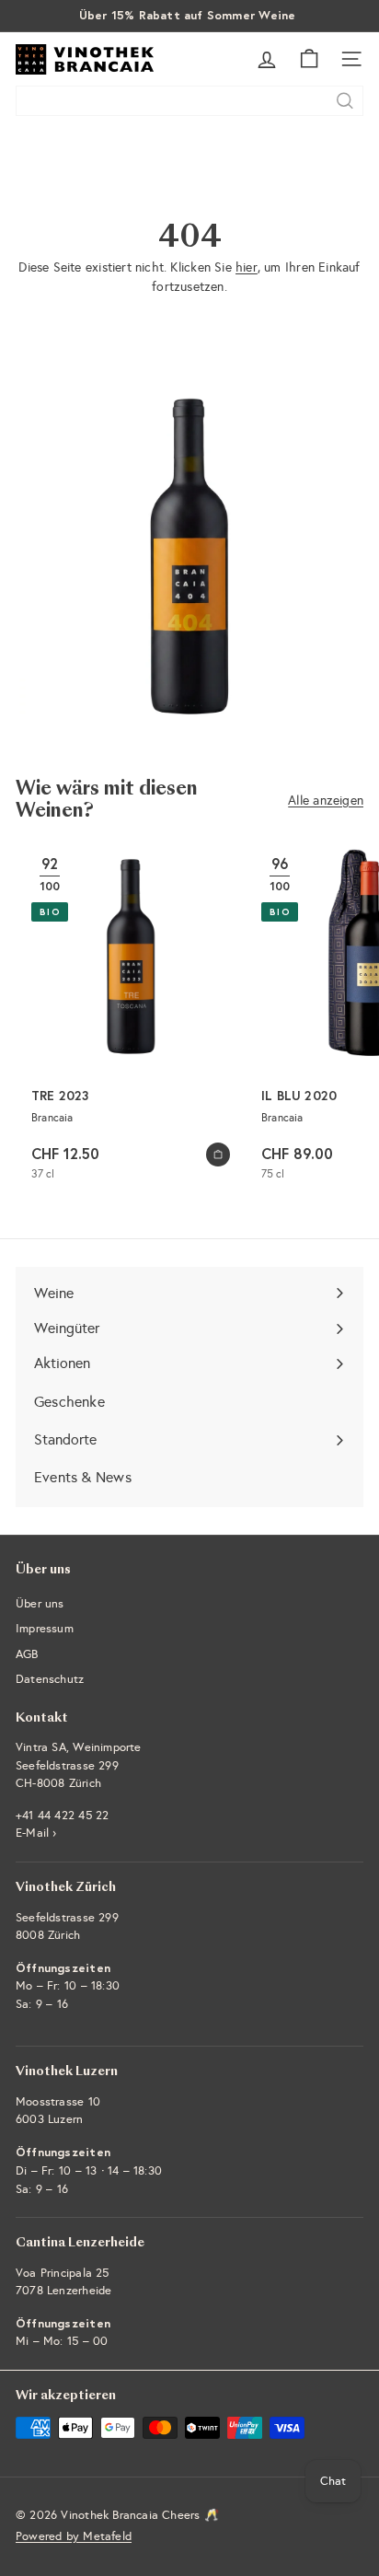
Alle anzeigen (326, 801)
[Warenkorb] (309, 59)
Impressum (45, 1629)
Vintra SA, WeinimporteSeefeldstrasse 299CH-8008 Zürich (79, 1765)
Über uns (40, 1604)
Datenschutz (50, 1679)
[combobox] (189, 101)
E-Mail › (36, 1833)
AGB (27, 1654)
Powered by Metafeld (74, 2536)
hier (247, 267)
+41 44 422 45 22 (62, 1816)
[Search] (345, 101)
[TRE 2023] (131, 1019)
